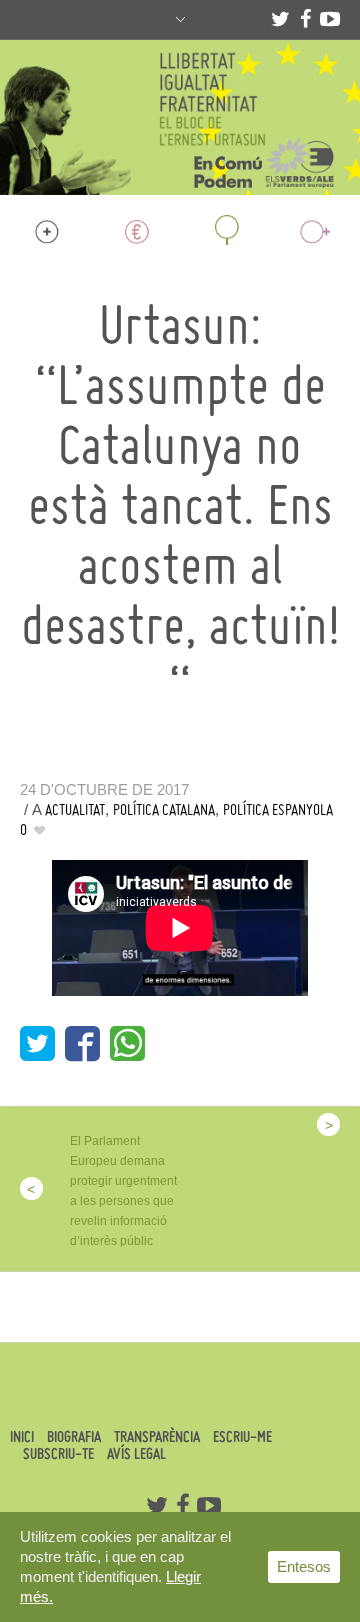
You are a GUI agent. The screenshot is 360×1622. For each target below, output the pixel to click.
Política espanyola (278, 809)
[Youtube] (330, 19)
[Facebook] (305, 19)
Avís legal (136, 1453)
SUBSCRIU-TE (58, 1453)
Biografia (74, 1436)
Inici (22, 1436)
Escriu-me (242, 1436)
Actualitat (75, 809)
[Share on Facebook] (82, 1043)
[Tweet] (37, 1043)
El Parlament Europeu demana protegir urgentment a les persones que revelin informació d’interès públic (123, 1191)
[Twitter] (280, 19)
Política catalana (164, 809)
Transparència (157, 1436)
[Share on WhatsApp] (127, 1043)
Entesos (304, 1566)
